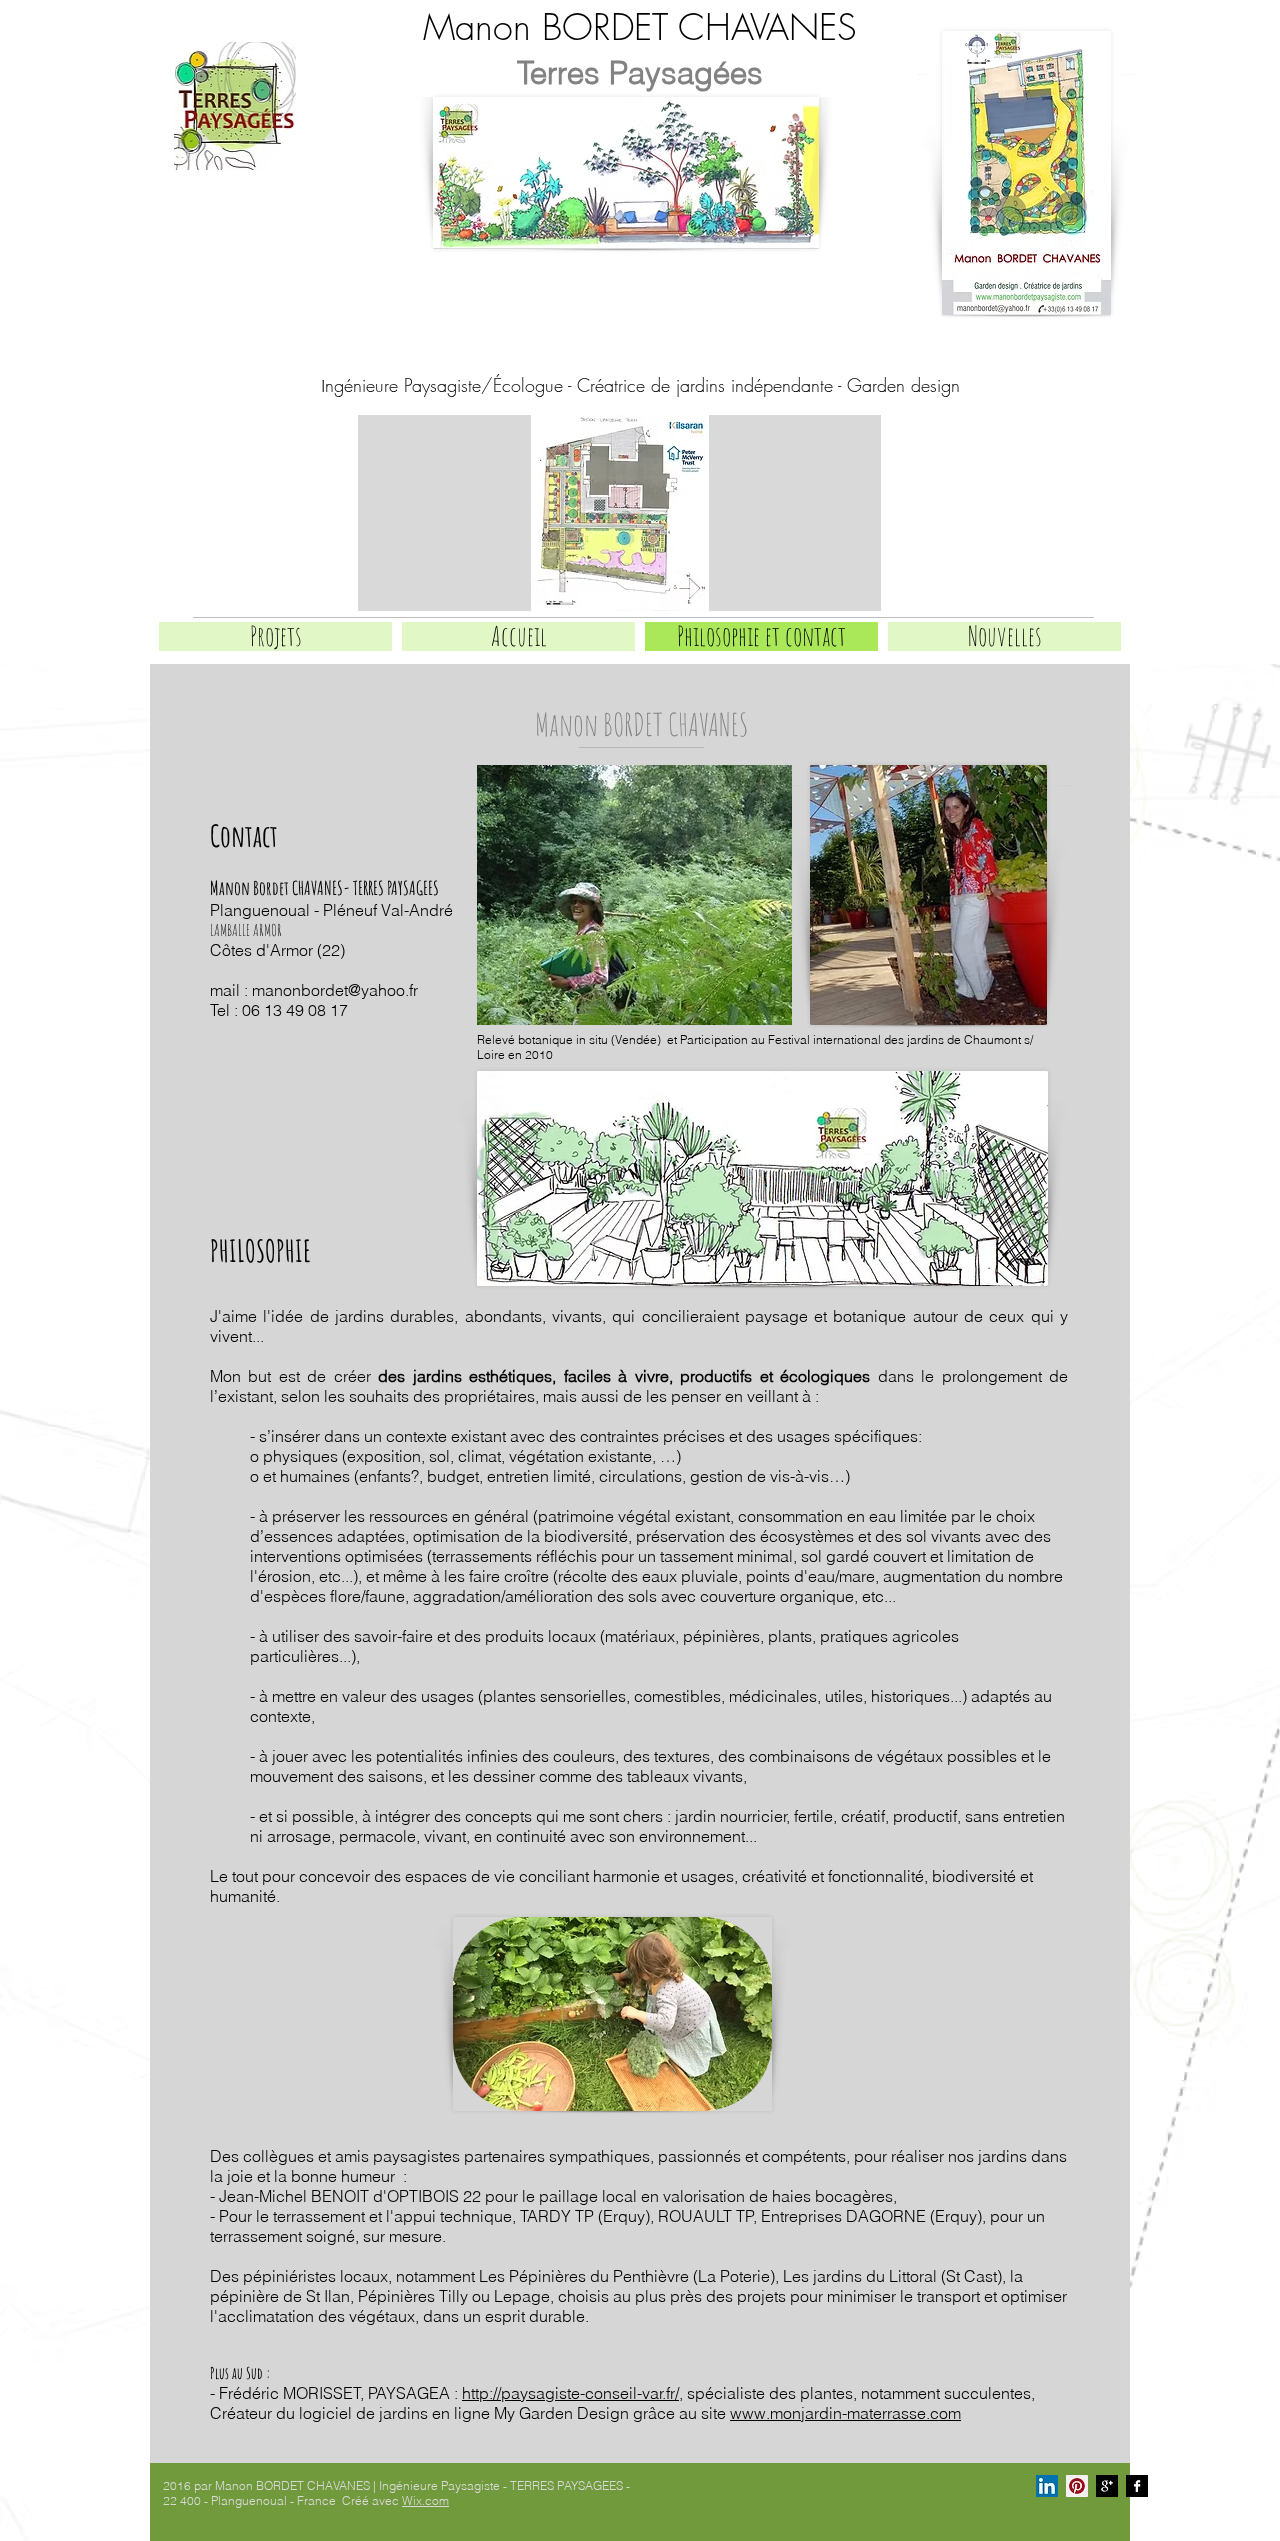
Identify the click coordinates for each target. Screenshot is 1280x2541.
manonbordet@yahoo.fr (335, 990)
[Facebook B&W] (1137, 2486)
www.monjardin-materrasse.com (845, 2413)
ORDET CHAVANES (709, 27)
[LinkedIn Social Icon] (1047, 2486)
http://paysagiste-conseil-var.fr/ (570, 2393)
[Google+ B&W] (1107, 2486)
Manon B (492, 27)
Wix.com (425, 2500)
